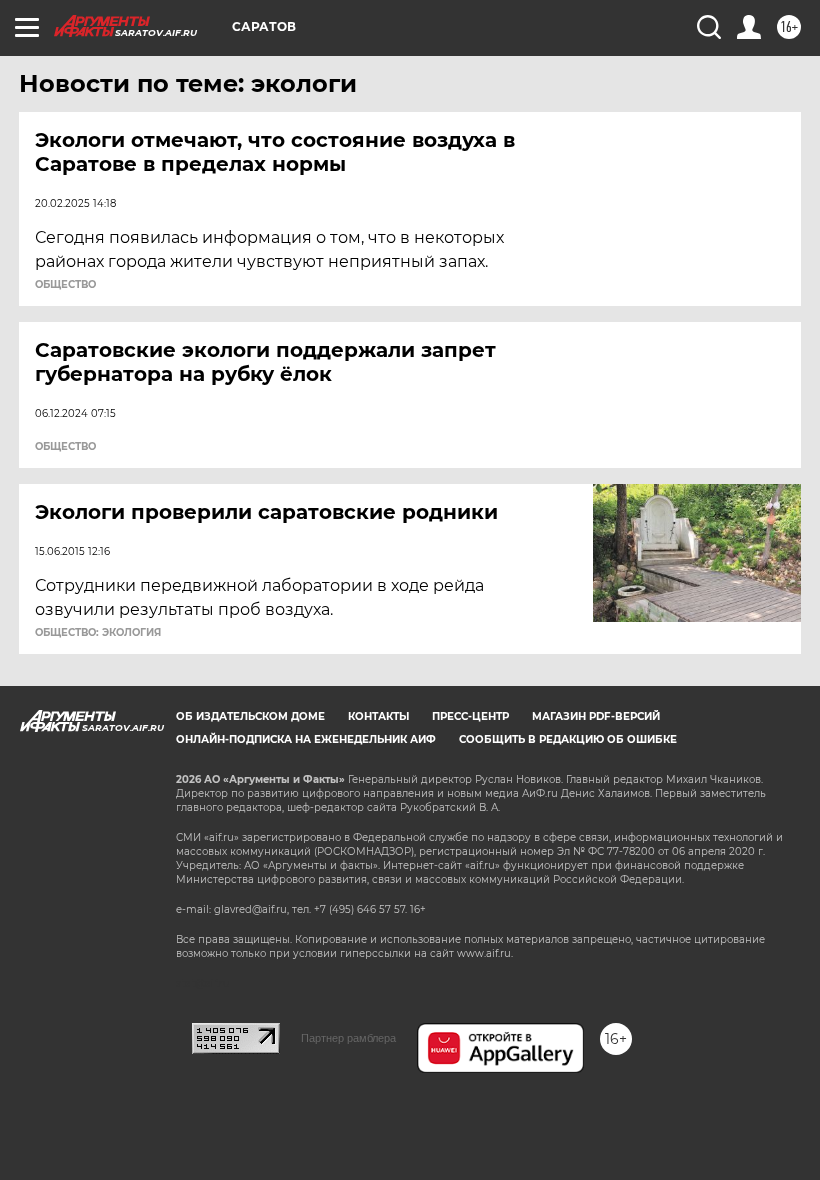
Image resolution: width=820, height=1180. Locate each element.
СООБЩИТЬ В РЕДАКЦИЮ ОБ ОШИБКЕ (568, 739)
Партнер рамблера (348, 1038)
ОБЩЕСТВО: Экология (98, 633)
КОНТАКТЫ (378, 716)
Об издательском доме (250, 716)
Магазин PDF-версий (596, 716)
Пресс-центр (470, 716)
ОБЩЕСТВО (65, 285)
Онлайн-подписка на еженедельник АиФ (306, 739)
